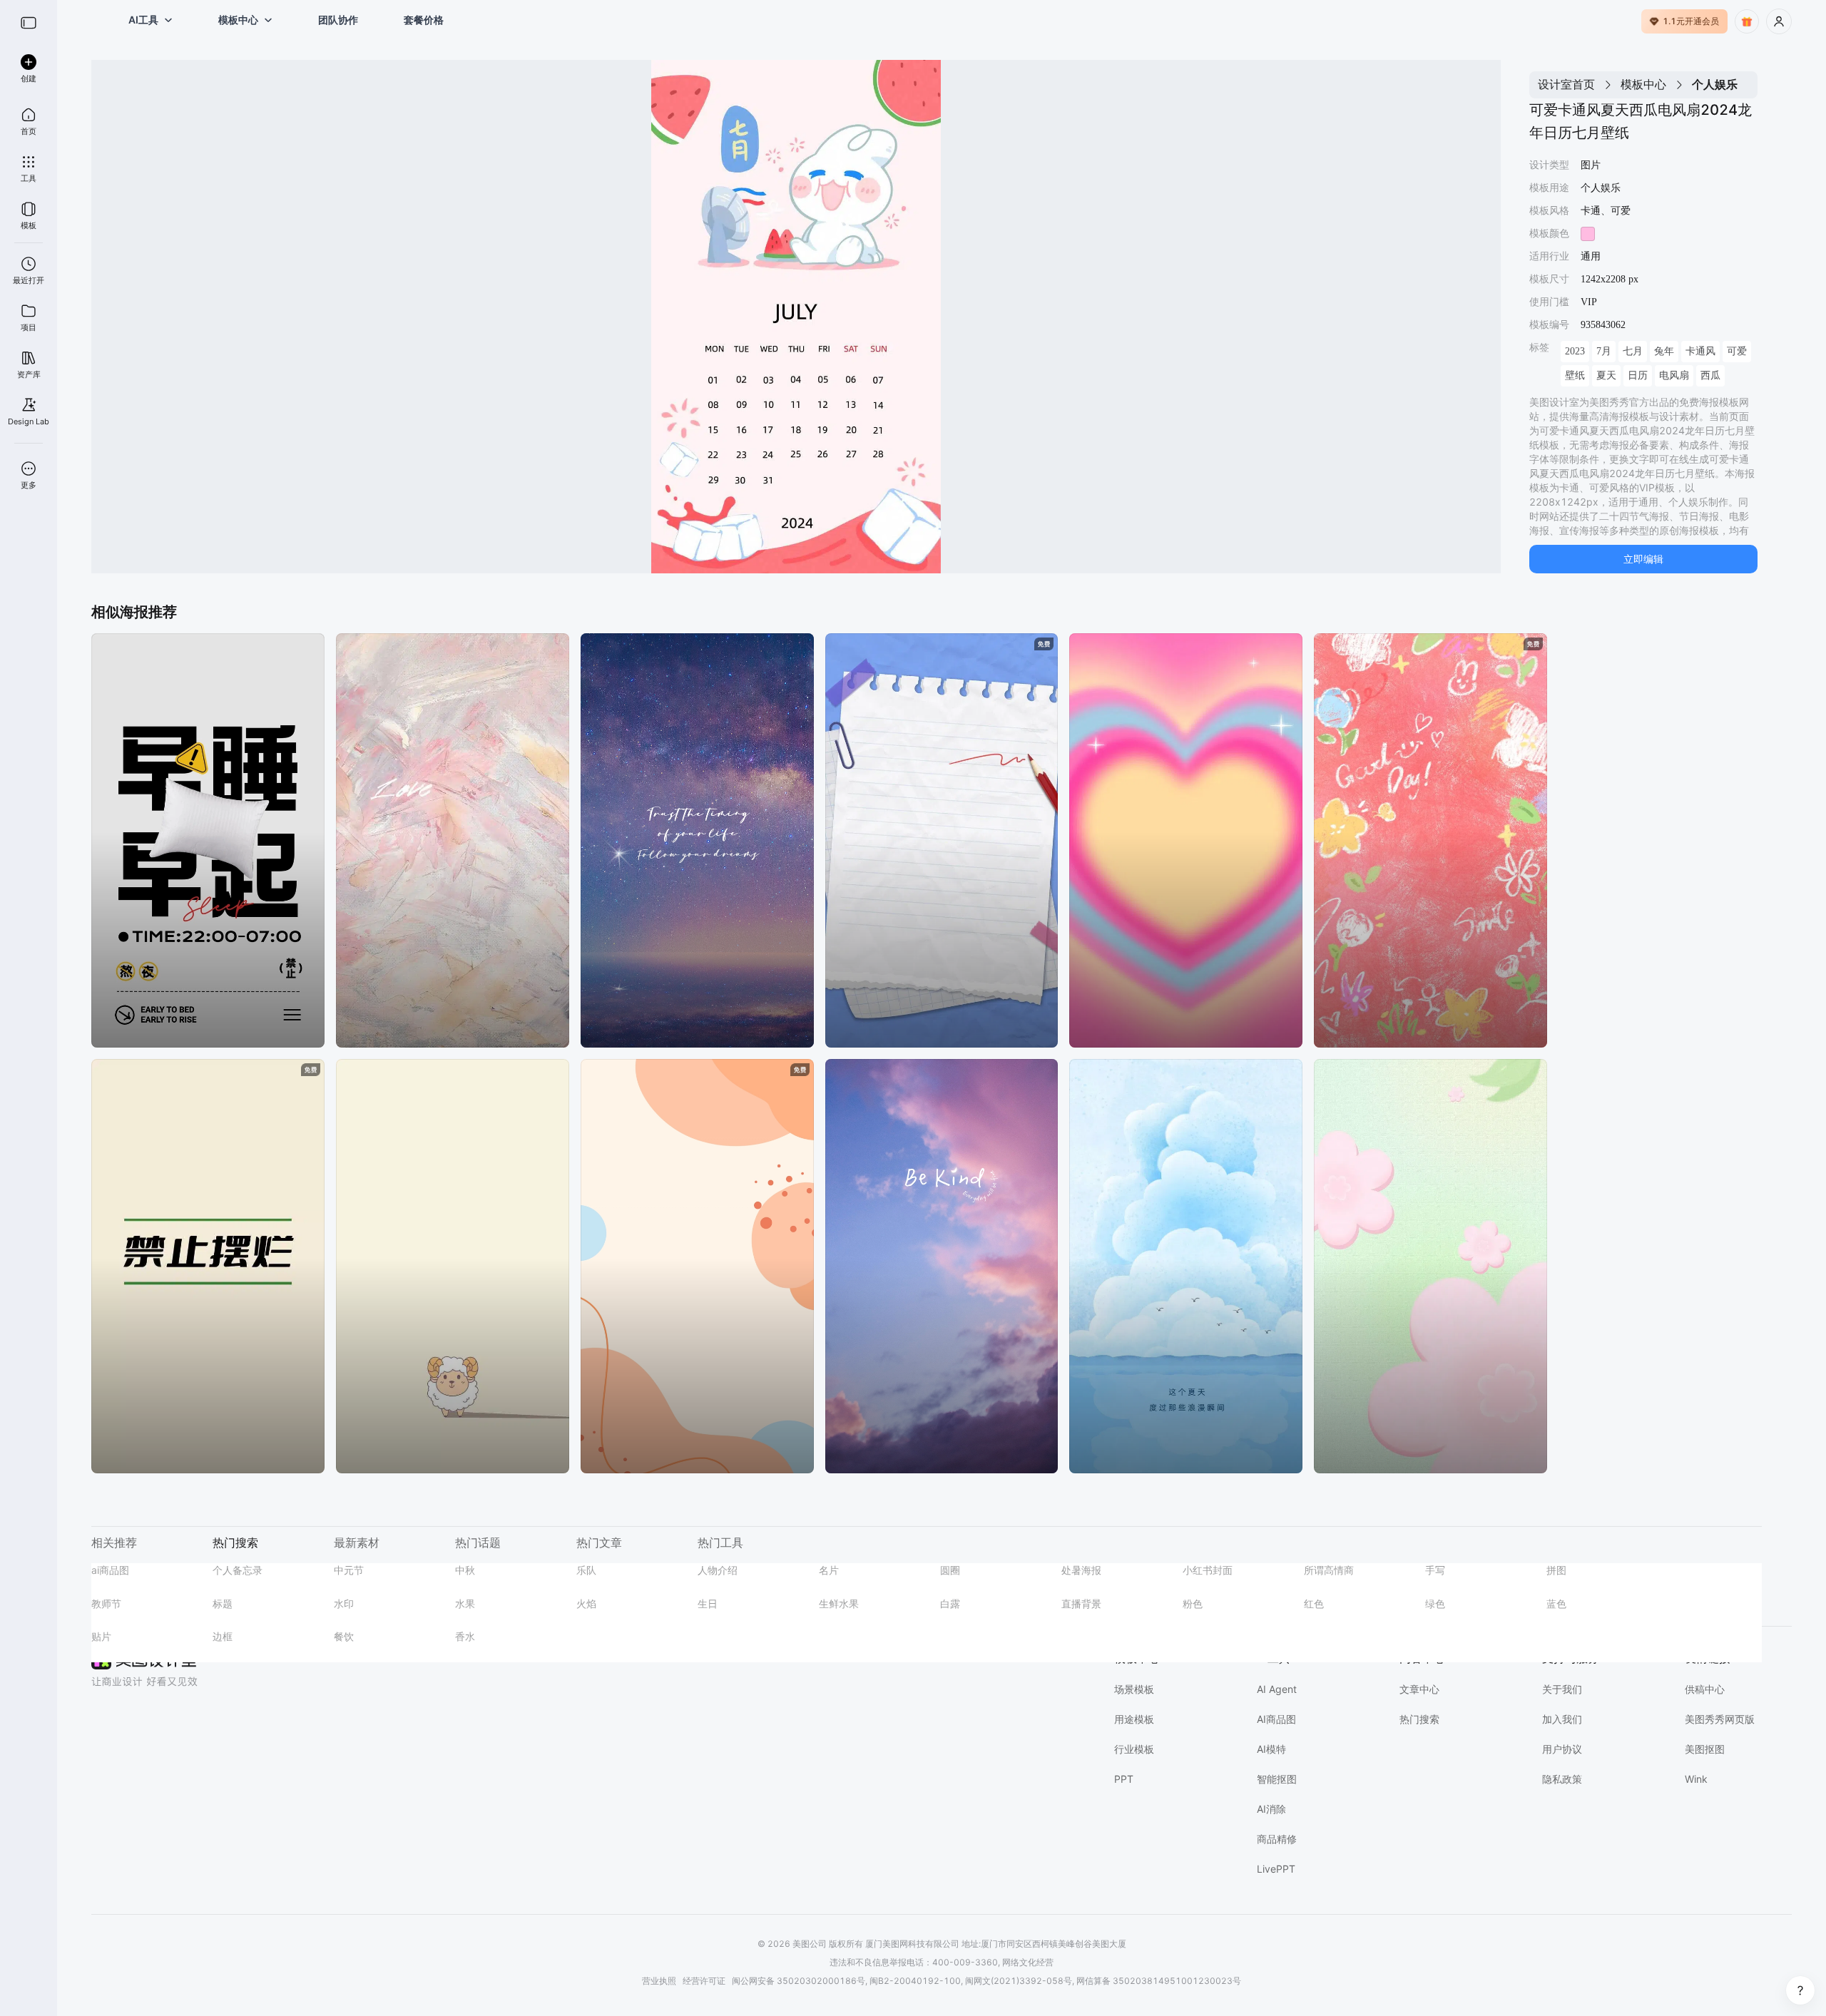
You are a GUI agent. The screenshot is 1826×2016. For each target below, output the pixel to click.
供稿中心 (1705, 1689)
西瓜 (1710, 375)
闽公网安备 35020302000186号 (799, 1981)
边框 (223, 1636)
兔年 (1664, 351)
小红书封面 (1208, 1570)
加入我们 (1562, 1719)
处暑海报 (1081, 1570)
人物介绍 (718, 1570)
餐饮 (344, 1636)
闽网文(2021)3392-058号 (1019, 1981)
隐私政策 (1562, 1779)
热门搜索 (1419, 1719)
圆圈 (950, 1570)
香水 (465, 1636)
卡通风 (1700, 351)
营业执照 (659, 1981)
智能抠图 (1277, 1779)
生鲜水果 (839, 1603)
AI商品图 (1276, 1719)
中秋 (465, 1570)
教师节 (106, 1603)
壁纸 (1575, 375)
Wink (1696, 1779)
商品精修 (1277, 1839)
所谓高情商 (1329, 1570)
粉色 (1193, 1603)
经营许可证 (704, 1981)
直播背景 (1081, 1603)
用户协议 (1562, 1749)
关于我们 (1562, 1689)
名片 (829, 1570)
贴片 (101, 1636)
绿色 (1435, 1603)
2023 (1575, 351)
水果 (465, 1603)
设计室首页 (1566, 84)
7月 (1604, 351)
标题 (223, 1603)
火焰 (586, 1603)
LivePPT (1276, 1869)
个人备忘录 (238, 1570)
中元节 (349, 1570)
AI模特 (1271, 1749)
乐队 (586, 1570)
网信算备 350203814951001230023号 (1159, 1981)
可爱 (1737, 351)
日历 (1638, 375)
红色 (1314, 1603)
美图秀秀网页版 (1720, 1719)
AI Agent (1277, 1689)
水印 (344, 1603)
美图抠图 (1705, 1749)
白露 (950, 1603)
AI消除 (1271, 1809)
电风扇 (1674, 375)
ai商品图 (110, 1570)
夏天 (1606, 375)
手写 (1435, 1570)
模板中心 (1643, 84)
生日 (708, 1603)
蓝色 (1556, 1603)
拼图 (1556, 1570)
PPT (1124, 1779)
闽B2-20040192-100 (915, 1981)
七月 (1633, 351)
